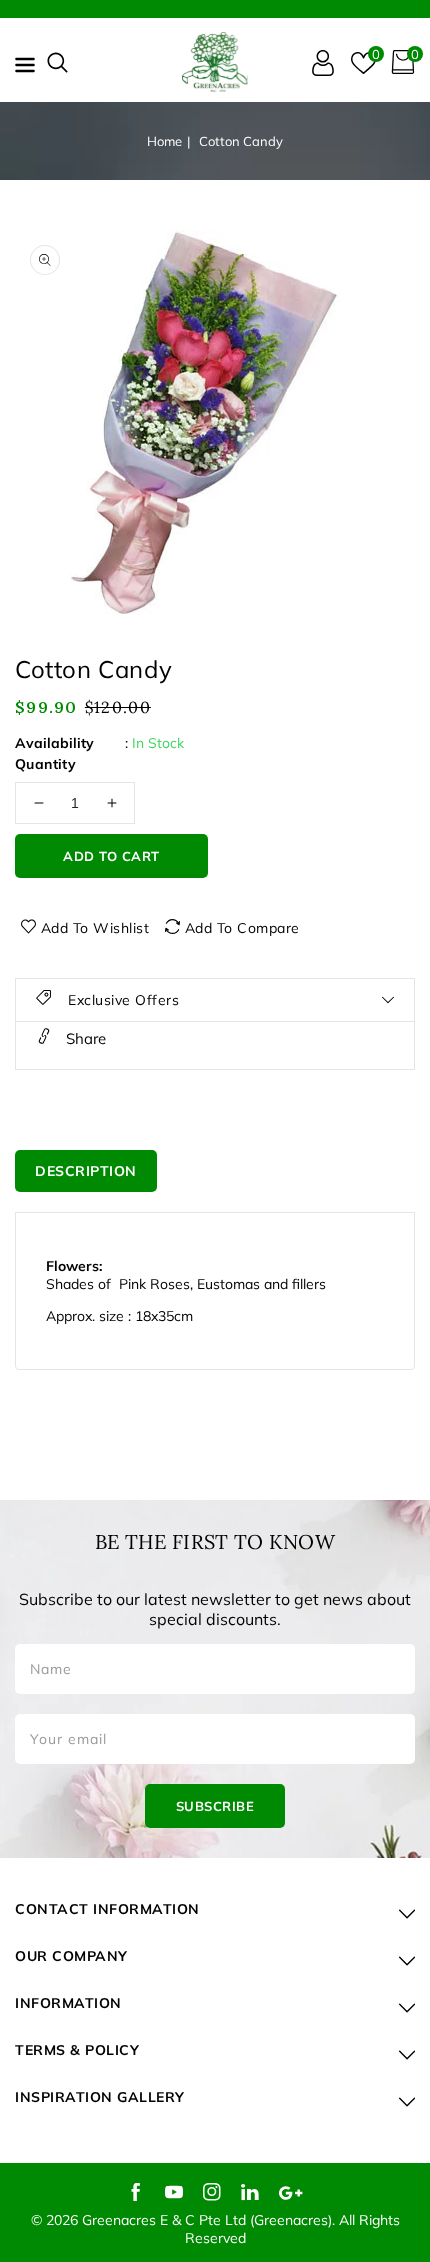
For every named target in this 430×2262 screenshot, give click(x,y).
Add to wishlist (95, 928)
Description (86, 1171)
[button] (57, 62)
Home (164, 141)
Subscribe (215, 1806)
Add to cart (111, 856)
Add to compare (242, 928)
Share (84, 1038)
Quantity (45, 764)
